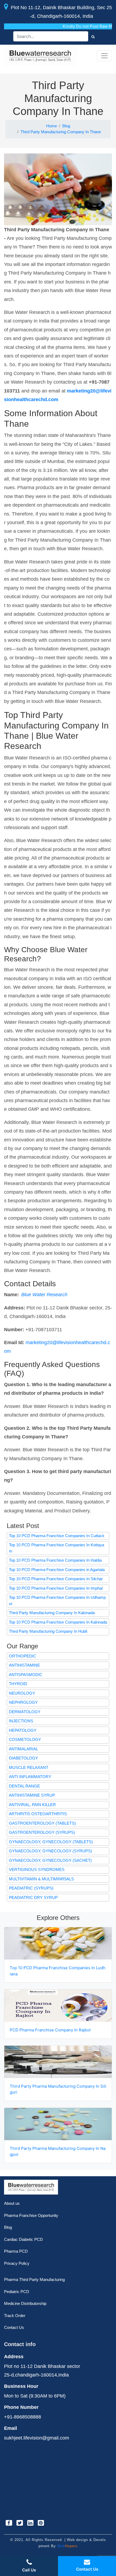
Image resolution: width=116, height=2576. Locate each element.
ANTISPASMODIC (26, 1675)
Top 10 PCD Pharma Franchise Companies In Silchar (56, 1579)
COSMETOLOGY (25, 1739)
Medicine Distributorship (25, 2303)
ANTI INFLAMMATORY (30, 1777)
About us (12, 2203)
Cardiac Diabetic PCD (23, 2239)
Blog (66, 126)
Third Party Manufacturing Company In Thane (61, 132)
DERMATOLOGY (25, 1712)
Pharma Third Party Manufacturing (34, 2279)
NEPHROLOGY (23, 1702)
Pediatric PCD (17, 2292)
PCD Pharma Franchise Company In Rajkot (50, 2030)
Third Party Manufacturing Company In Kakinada (52, 1613)
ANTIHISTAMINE (24, 1665)
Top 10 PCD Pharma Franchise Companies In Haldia (55, 1560)
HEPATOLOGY (23, 1730)
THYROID (18, 1684)
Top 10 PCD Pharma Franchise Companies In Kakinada (58, 1622)
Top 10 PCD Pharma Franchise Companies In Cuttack (57, 1536)
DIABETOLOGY (23, 1758)
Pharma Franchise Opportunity (31, 2215)
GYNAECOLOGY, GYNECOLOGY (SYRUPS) (50, 1851)
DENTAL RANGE (24, 1786)
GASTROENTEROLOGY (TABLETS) (42, 1823)
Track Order (15, 2316)
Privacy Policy (17, 2263)
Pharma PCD (16, 2251)
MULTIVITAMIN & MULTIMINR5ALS (41, 1879)
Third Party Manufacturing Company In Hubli (48, 1631)
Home (52, 126)
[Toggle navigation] (104, 56)
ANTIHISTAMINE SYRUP (32, 1795)
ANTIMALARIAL (23, 1749)
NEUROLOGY (22, 1693)
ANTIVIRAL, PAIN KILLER (32, 1805)
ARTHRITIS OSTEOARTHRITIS (38, 1814)
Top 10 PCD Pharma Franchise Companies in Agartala (57, 1570)
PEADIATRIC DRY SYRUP (33, 1897)
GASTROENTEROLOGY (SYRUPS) (42, 1832)
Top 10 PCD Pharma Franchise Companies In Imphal (56, 1588)
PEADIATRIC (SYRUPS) (31, 1888)
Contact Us (14, 2327)
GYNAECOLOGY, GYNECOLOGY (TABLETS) (51, 1842)
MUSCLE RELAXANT (29, 1767)
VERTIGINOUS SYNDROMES (37, 1869)
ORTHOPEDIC (23, 1656)
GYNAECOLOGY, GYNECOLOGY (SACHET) (50, 1860)
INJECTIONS (21, 1721)
